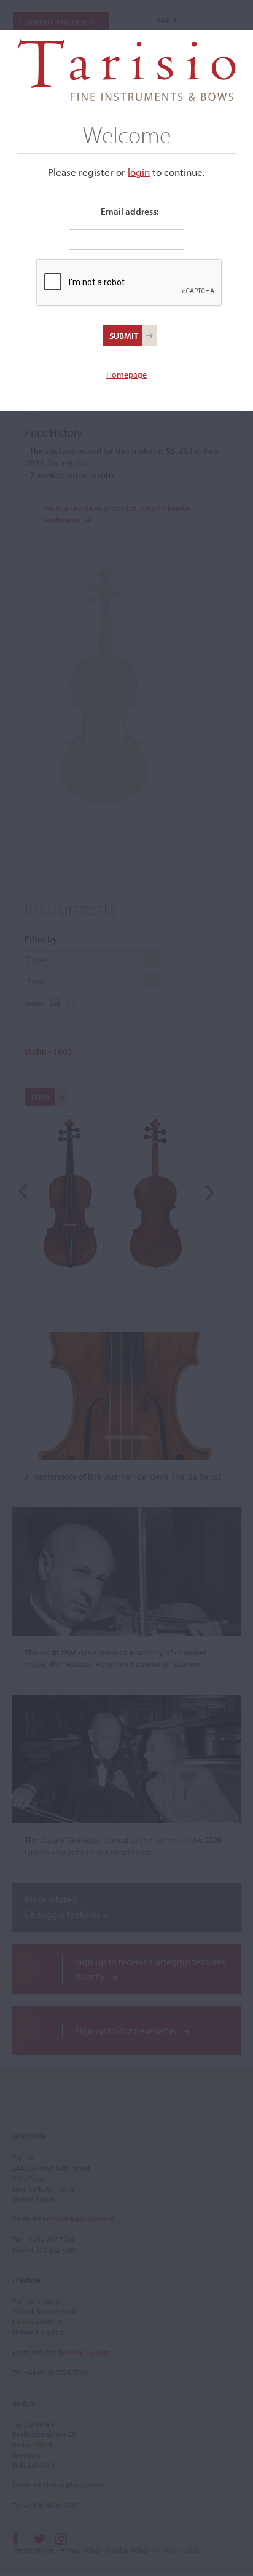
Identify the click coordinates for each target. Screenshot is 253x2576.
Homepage (126, 375)
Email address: (130, 211)
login (139, 172)
